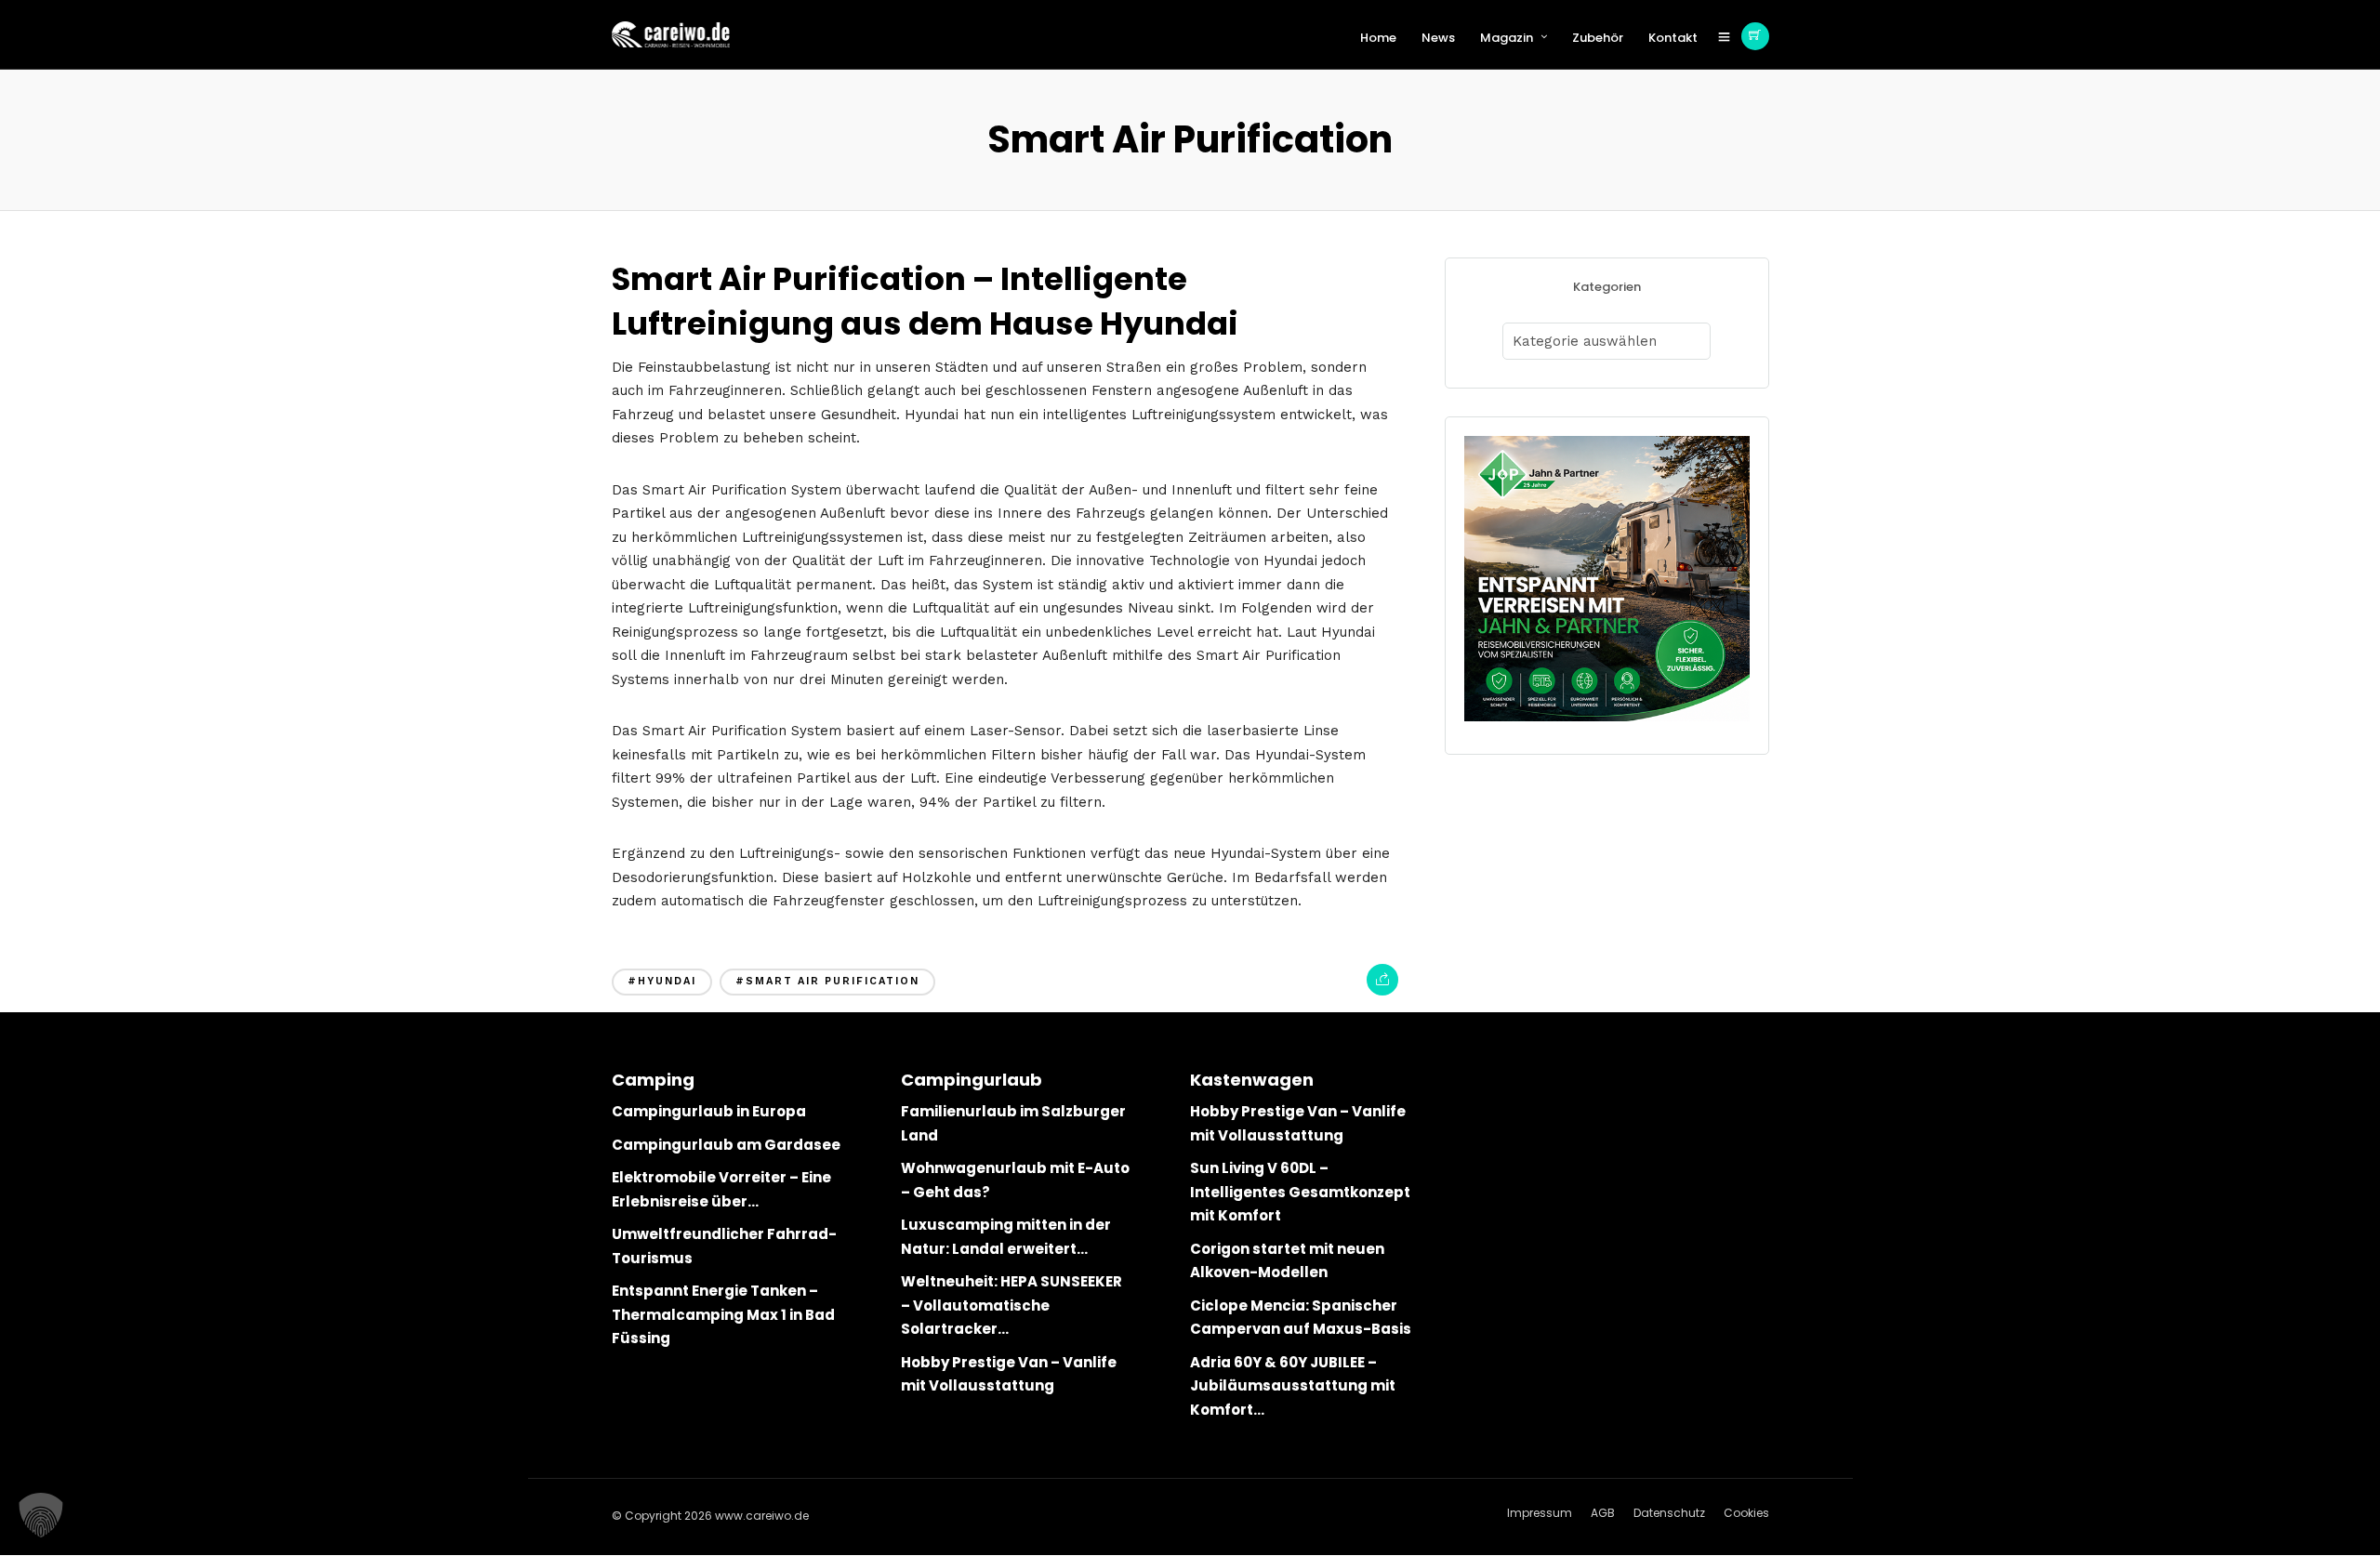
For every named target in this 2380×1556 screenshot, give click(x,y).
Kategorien (1607, 287)
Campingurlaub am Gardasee (726, 1145)
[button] (41, 1515)
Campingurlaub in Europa (709, 1111)
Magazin (1507, 38)
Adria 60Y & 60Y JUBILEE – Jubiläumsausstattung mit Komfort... (1293, 1386)
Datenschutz (1669, 1513)
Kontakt (1673, 38)
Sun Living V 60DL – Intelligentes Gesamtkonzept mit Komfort (1300, 1192)
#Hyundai (662, 981)
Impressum (1540, 1513)
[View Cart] (1755, 36)
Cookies (1746, 1513)
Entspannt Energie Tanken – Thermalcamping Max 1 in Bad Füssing (723, 1314)
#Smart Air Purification (827, 981)
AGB (1603, 1513)
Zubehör (1598, 38)
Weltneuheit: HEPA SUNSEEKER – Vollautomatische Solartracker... (1011, 1305)
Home (1378, 38)
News (1438, 38)
